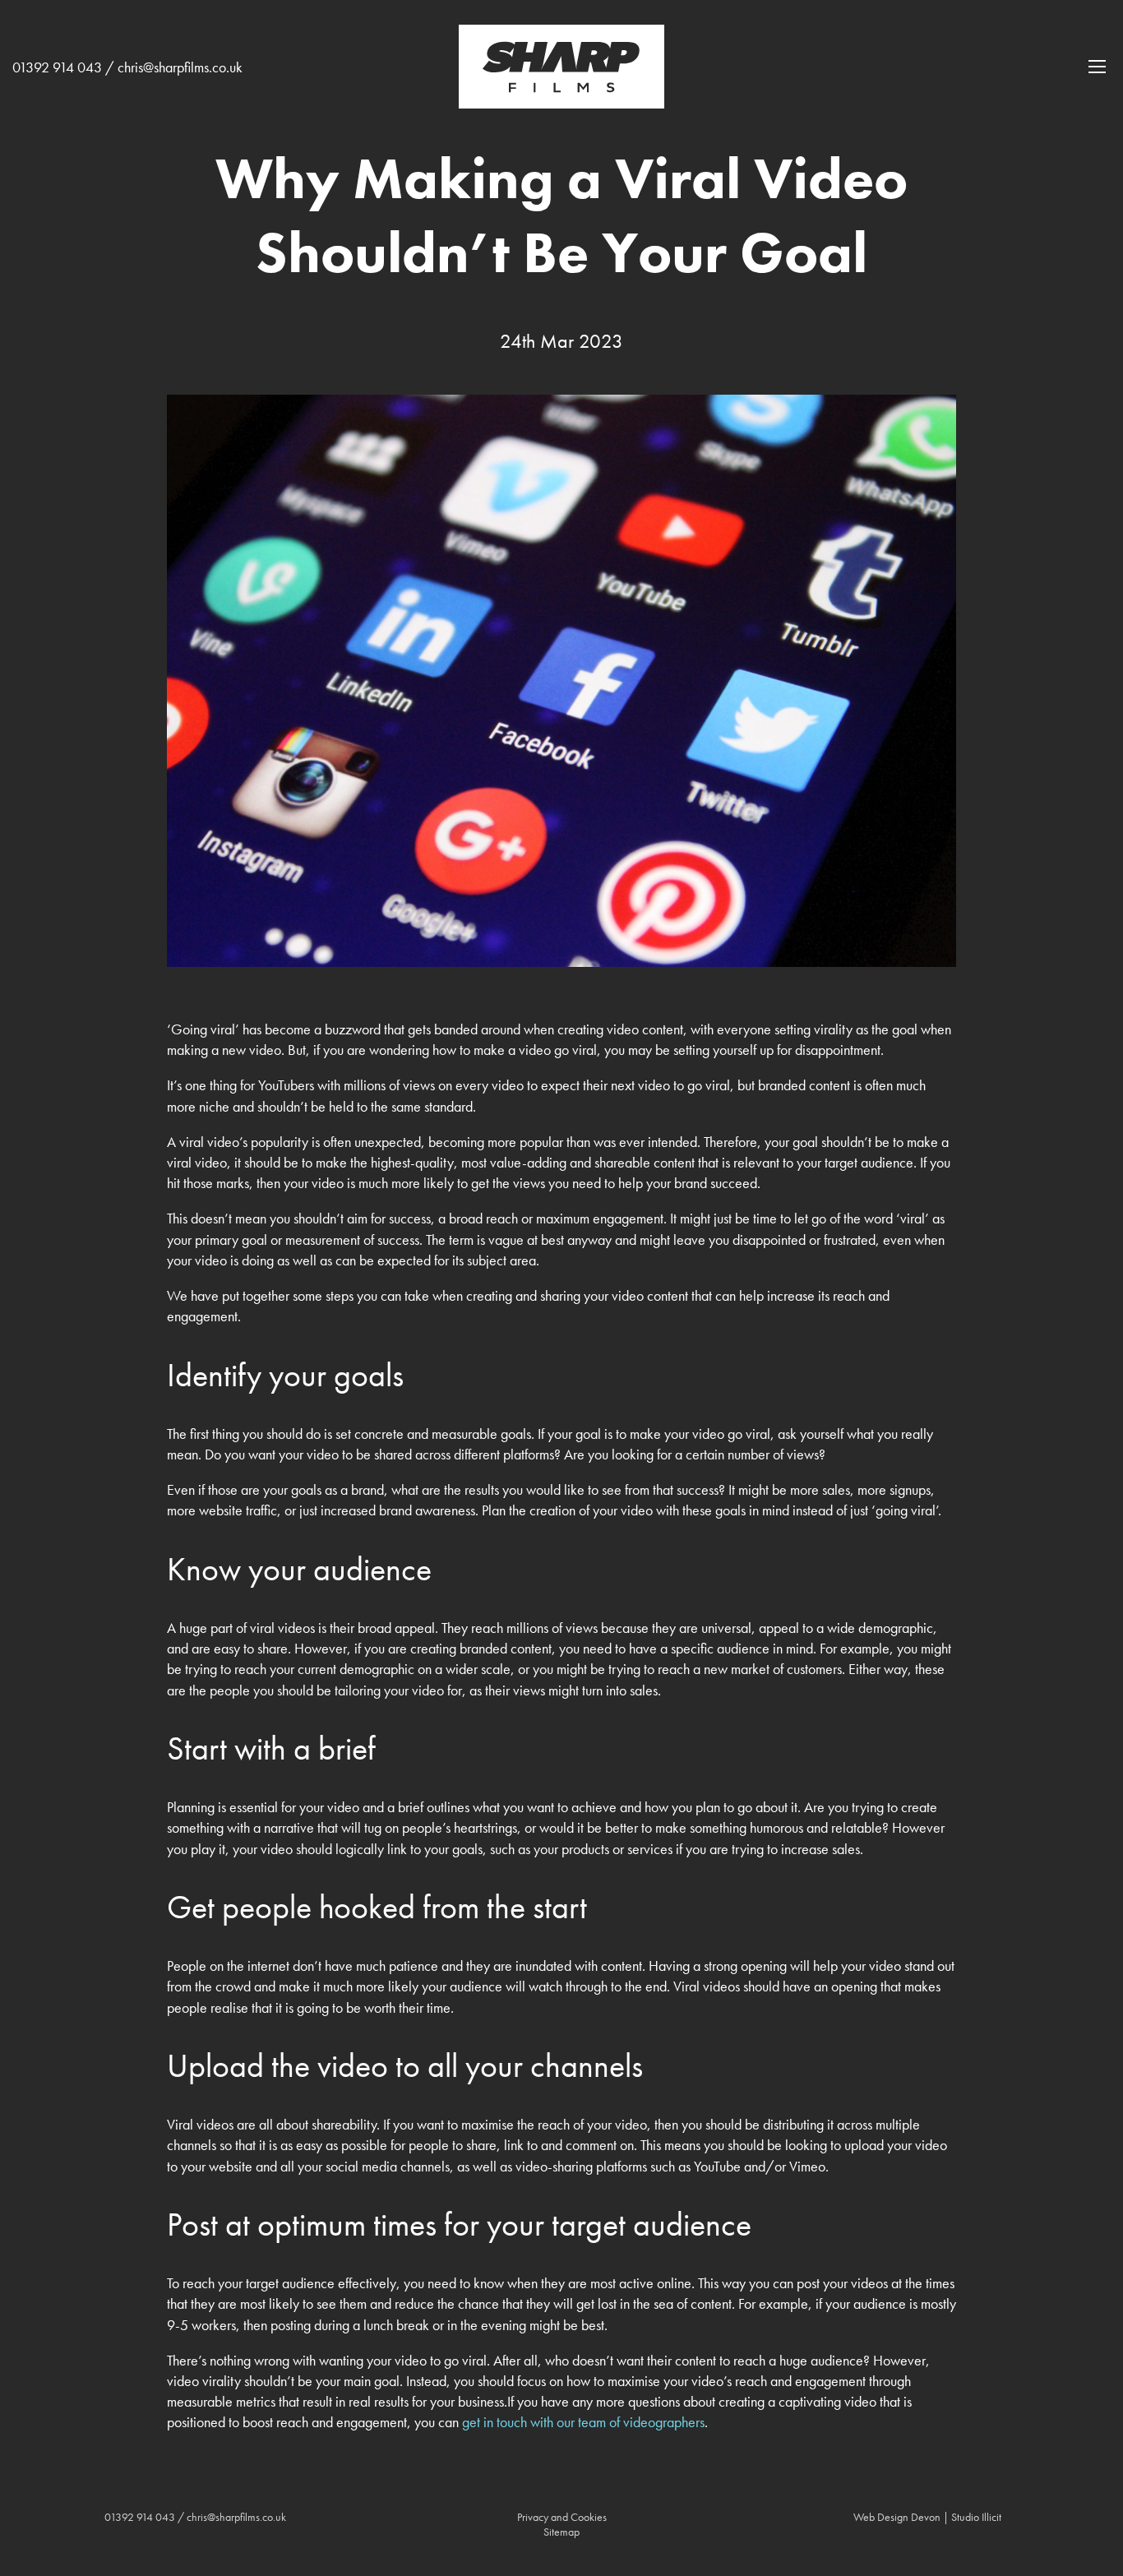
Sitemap (561, 2532)
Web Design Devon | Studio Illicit (927, 2517)
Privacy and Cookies (562, 2517)
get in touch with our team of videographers (583, 2422)
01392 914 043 (57, 67)
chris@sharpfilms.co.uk (180, 67)
